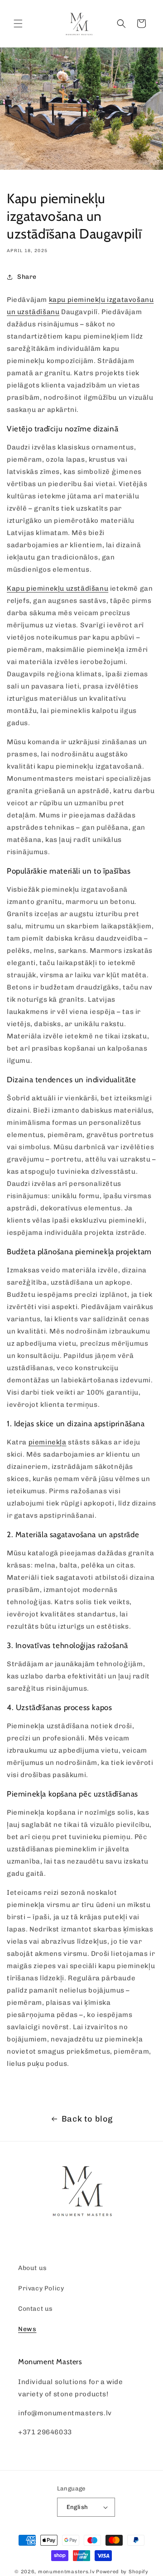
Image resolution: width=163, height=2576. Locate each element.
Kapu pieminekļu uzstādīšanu (58, 588)
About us (33, 2268)
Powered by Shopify (122, 2572)
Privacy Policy (41, 2288)
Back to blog (87, 2119)
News (27, 2329)
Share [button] (27, 277)
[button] (18, 24)
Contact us (36, 2309)
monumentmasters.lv (67, 2572)
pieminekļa (48, 1442)
